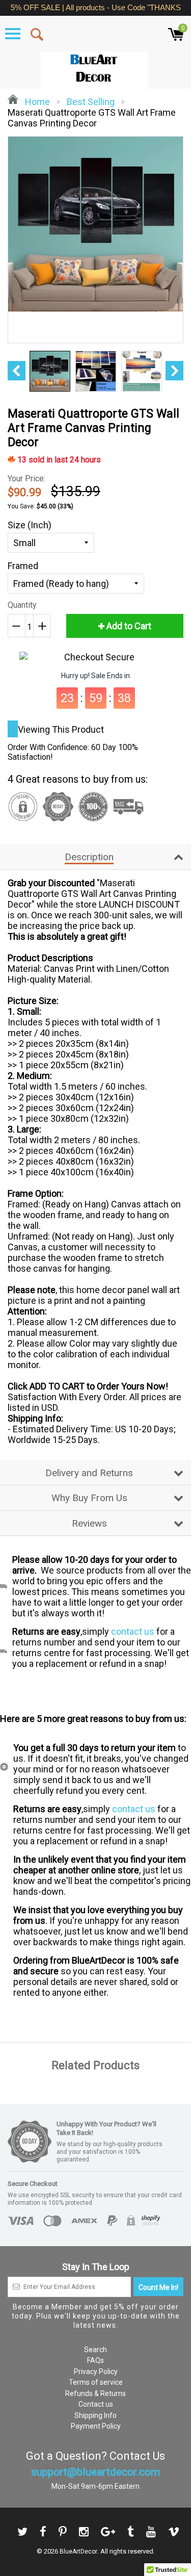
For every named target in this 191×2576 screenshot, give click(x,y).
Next (174, 371)
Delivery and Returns (89, 1473)
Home (36, 102)
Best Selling (91, 102)
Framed (23, 566)
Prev (17, 371)
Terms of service (96, 2382)
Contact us (96, 2404)
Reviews (89, 1523)
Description (89, 857)
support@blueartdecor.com (95, 2472)
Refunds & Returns (95, 2393)
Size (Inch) (30, 525)
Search (95, 2350)
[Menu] (13, 34)
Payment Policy (96, 2426)
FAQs (95, 2360)
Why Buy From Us (89, 1498)
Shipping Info (95, 2415)
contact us (133, 1631)
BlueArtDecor (78, 2552)
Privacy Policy (96, 2372)
